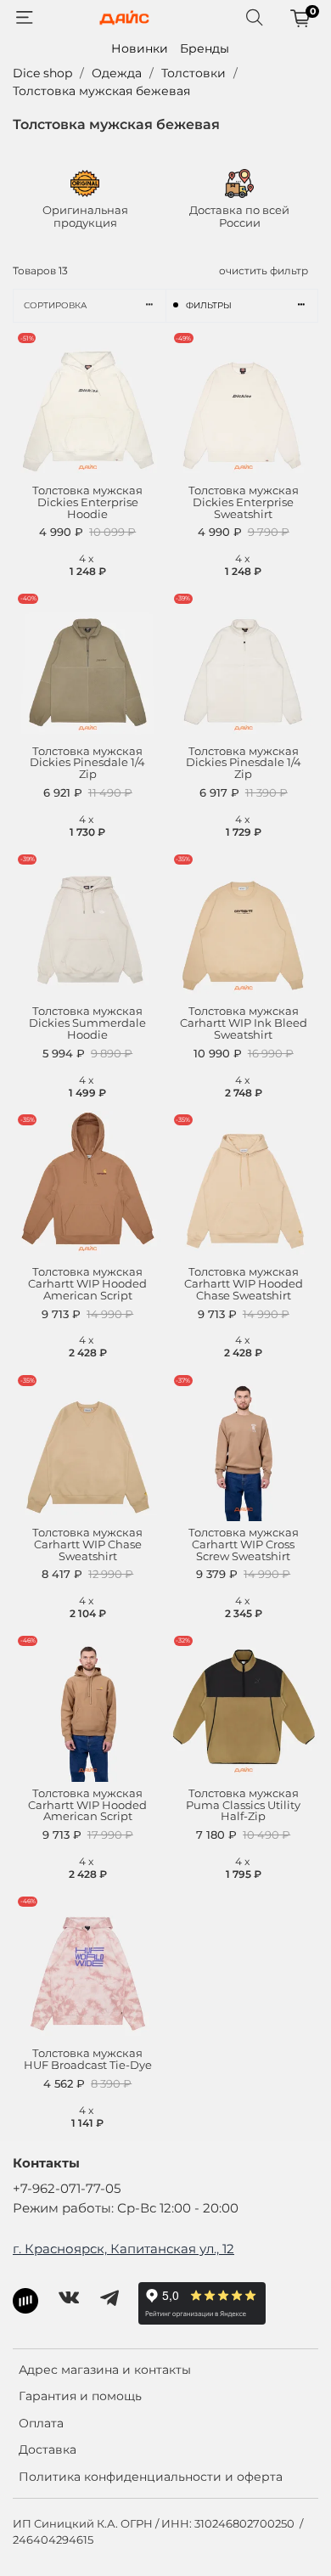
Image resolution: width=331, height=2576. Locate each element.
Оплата (41, 2423)
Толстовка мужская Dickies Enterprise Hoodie (87, 502)
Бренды (205, 48)
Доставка (48, 2449)
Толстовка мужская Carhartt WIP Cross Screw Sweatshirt (244, 1544)
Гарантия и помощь (80, 2396)
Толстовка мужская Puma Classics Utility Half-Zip (243, 1805)
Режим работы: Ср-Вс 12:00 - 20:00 (126, 2208)
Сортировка (55, 305)
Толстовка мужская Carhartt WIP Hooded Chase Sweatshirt (244, 1284)
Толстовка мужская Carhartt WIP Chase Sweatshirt (87, 1544)
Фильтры (209, 305)
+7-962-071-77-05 (67, 2188)
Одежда (117, 73)
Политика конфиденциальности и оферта (151, 2477)
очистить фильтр (264, 271)
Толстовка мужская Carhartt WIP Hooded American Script (87, 1284)
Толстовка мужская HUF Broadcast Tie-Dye (88, 2059)
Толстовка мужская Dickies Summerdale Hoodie (87, 1023)
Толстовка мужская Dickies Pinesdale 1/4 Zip (87, 763)
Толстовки (194, 73)
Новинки (140, 48)
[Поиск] (255, 18)
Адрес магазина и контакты (105, 2370)
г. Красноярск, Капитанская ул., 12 (123, 2249)
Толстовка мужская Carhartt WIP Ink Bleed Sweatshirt (244, 1023)
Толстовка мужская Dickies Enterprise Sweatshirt (244, 502)
